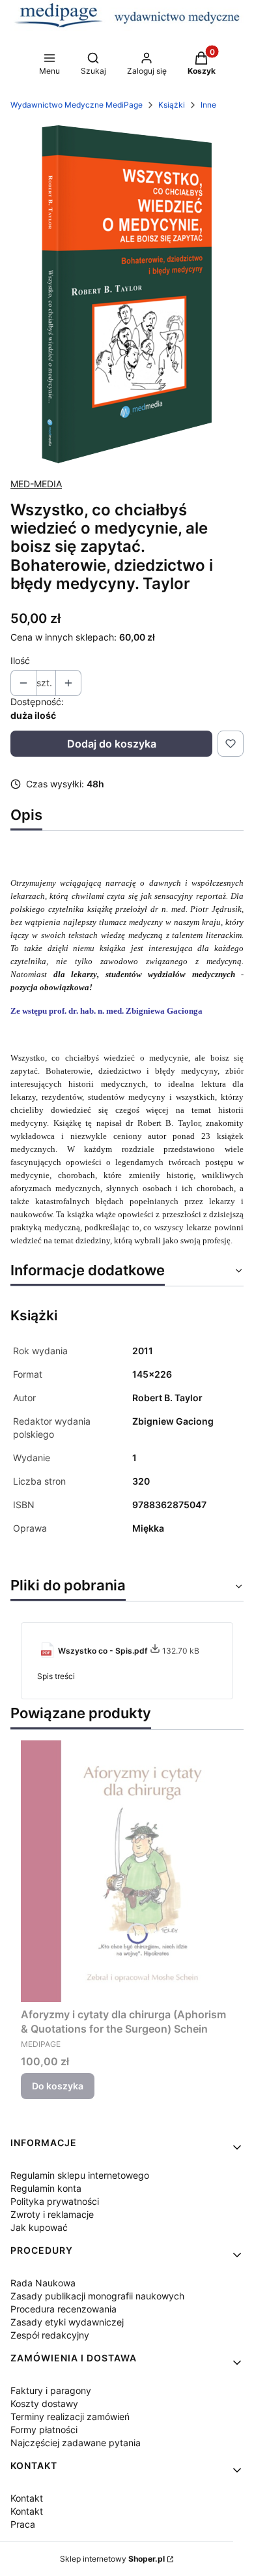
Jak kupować (39, 2227)
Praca (23, 2524)
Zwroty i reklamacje (52, 2214)
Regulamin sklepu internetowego (80, 2175)
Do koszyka (58, 2086)
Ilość (20, 660)
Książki (172, 105)
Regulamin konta (46, 2188)
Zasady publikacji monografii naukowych (97, 2296)
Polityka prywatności (55, 2201)
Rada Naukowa (43, 2283)
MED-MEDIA (36, 484)
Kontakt (27, 2498)
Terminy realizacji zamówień (70, 2417)
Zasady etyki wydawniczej (67, 2322)
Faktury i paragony (51, 2390)
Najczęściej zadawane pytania (76, 2443)
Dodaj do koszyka (112, 744)
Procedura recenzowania (63, 2309)
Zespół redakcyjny (50, 2335)
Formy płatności (44, 2430)
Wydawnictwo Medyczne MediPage (77, 105)
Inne (208, 105)
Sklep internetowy (112, 2559)
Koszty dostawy (44, 2403)
